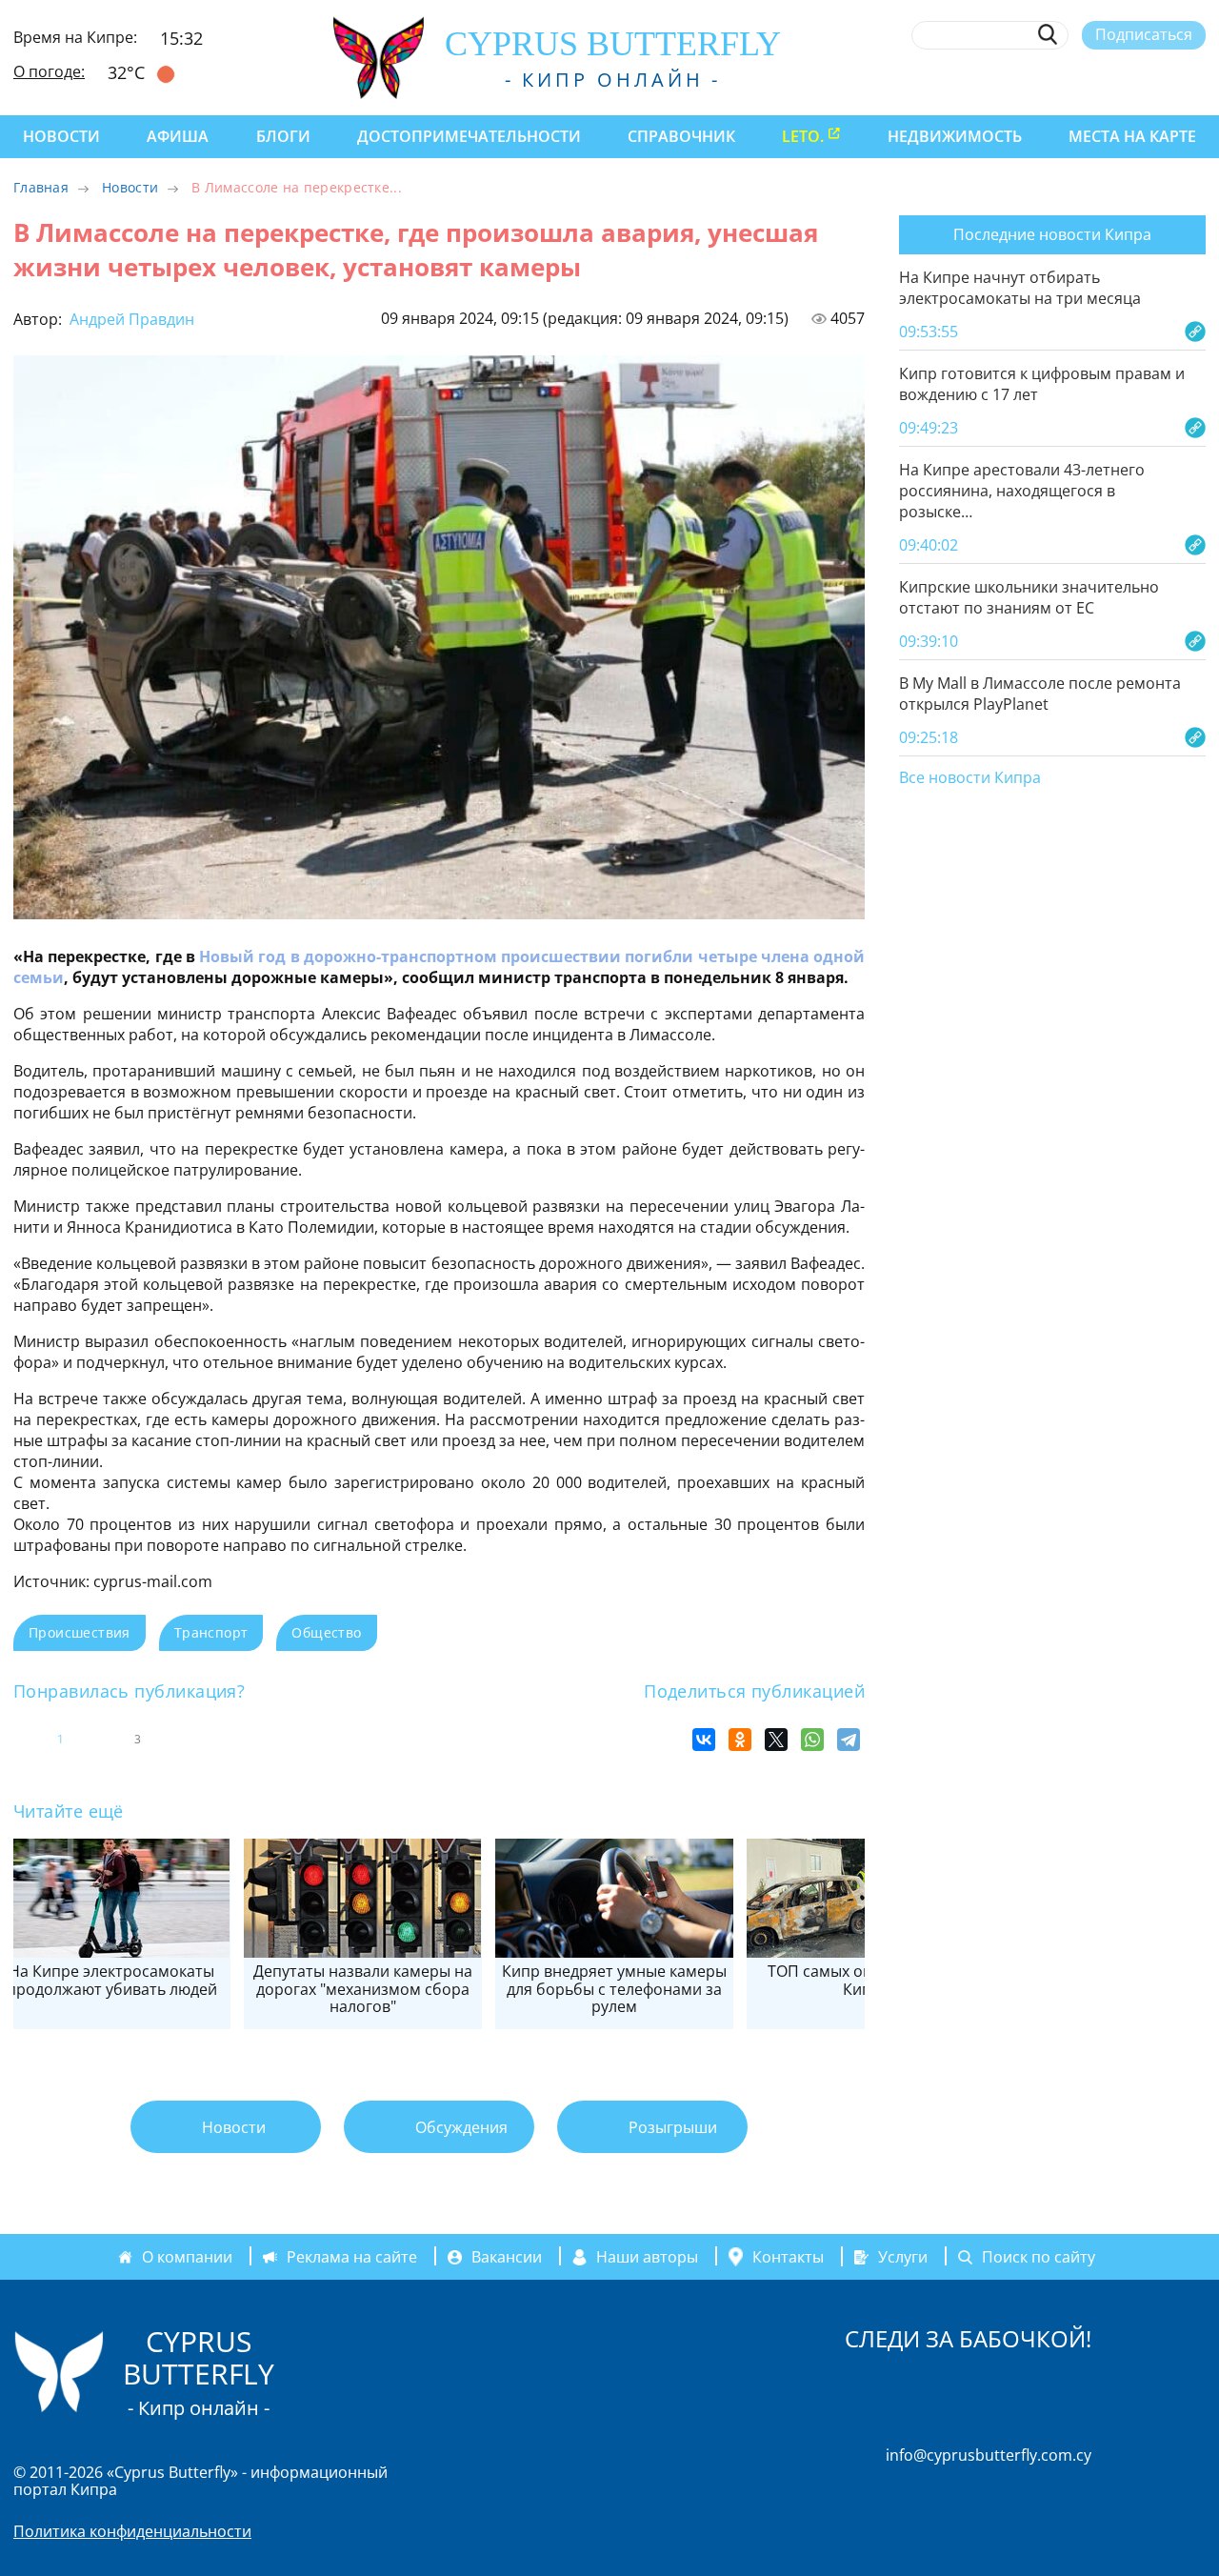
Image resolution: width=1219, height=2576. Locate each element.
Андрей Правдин (130, 319)
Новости (61, 136)
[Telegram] (849, 1740)
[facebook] (1021, 79)
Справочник (681, 136)
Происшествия (80, 1632)
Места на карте (1132, 136)
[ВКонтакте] (704, 1740)
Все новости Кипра (970, 778)
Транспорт (211, 1632)
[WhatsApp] (812, 1740)
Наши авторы (647, 2257)
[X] (776, 1740)
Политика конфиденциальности (132, 2531)
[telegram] (1126, 79)
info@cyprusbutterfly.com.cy (989, 2455)
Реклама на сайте (352, 2257)
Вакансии (507, 2257)
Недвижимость (955, 136)
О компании (187, 2257)
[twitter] (1091, 79)
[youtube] (1197, 79)
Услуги (903, 2257)
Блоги (283, 136)
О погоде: (49, 71)
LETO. (803, 136)
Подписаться (1144, 34)
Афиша (178, 136)
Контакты (788, 2257)
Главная (41, 187)
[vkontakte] (1161, 79)
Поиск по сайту (1039, 2257)
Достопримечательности (469, 136)
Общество (326, 1632)
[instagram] (1057, 79)
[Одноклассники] (740, 1740)
